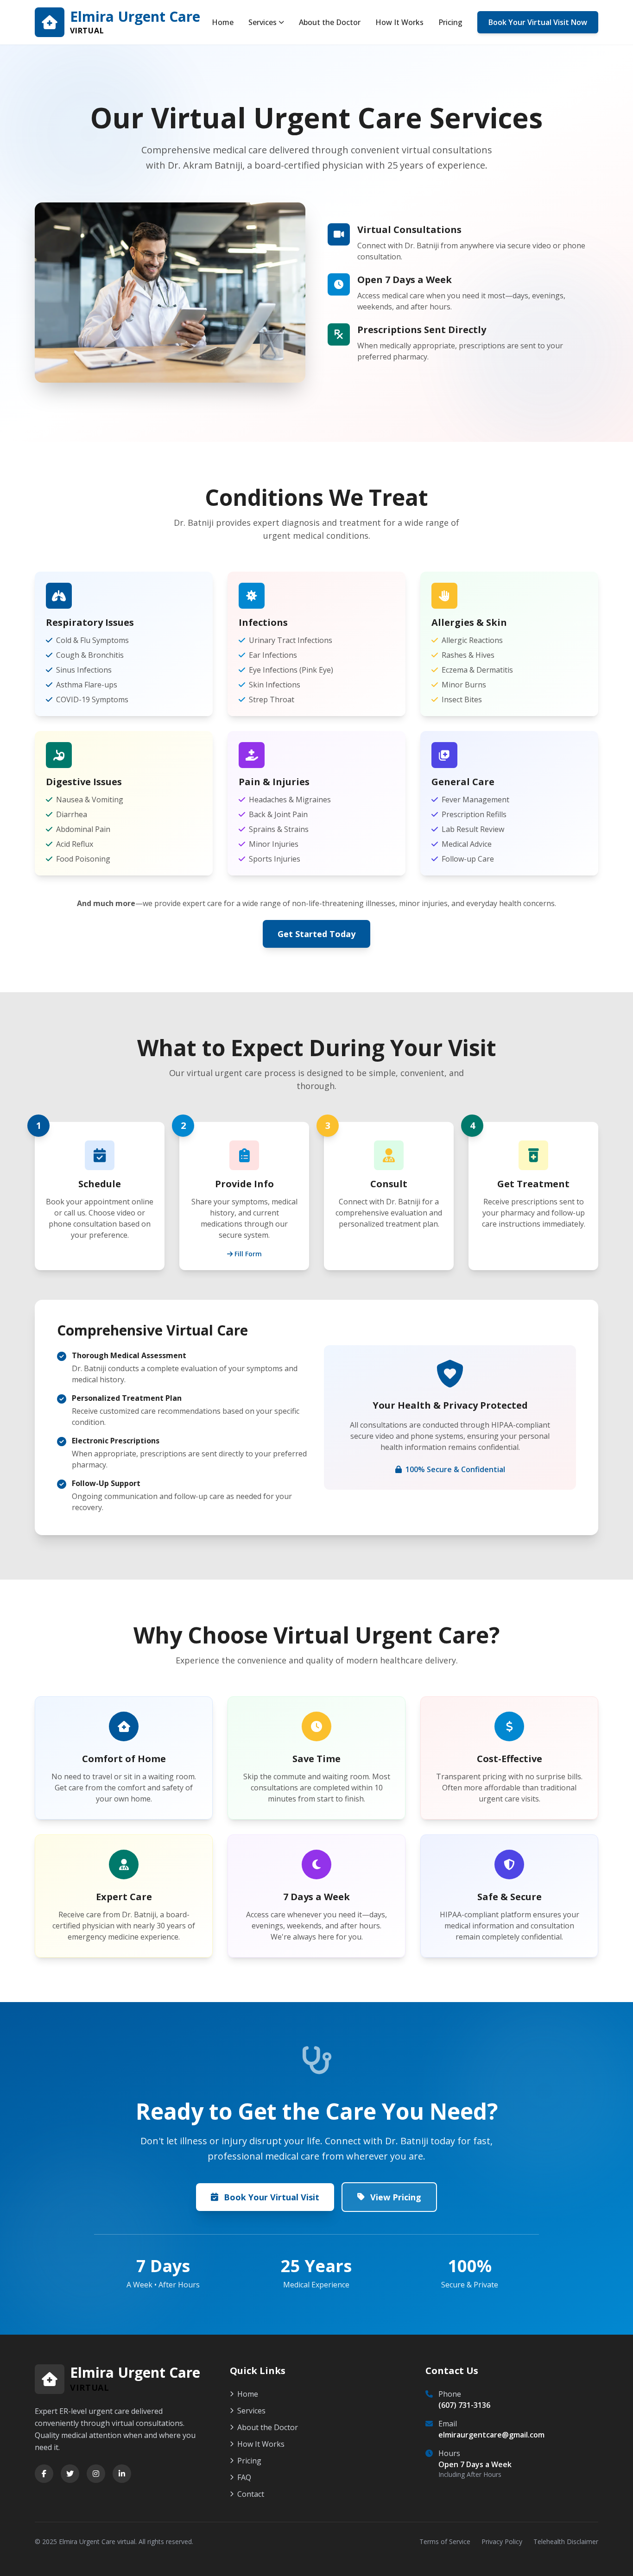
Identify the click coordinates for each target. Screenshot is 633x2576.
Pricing (450, 22)
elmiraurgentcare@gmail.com (491, 2435)
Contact (251, 2494)
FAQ (244, 2477)
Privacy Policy (502, 2541)
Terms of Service (445, 2541)
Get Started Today (316, 934)
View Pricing (396, 2197)
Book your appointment (88, 1202)
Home (223, 22)
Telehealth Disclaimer (566, 2541)
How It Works (399, 22)
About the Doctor (330, 22)
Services (263, 22)
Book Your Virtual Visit (272, 2197)
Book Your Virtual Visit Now (538, 22)
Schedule (100, 1184)
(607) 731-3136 (464, 2405)
